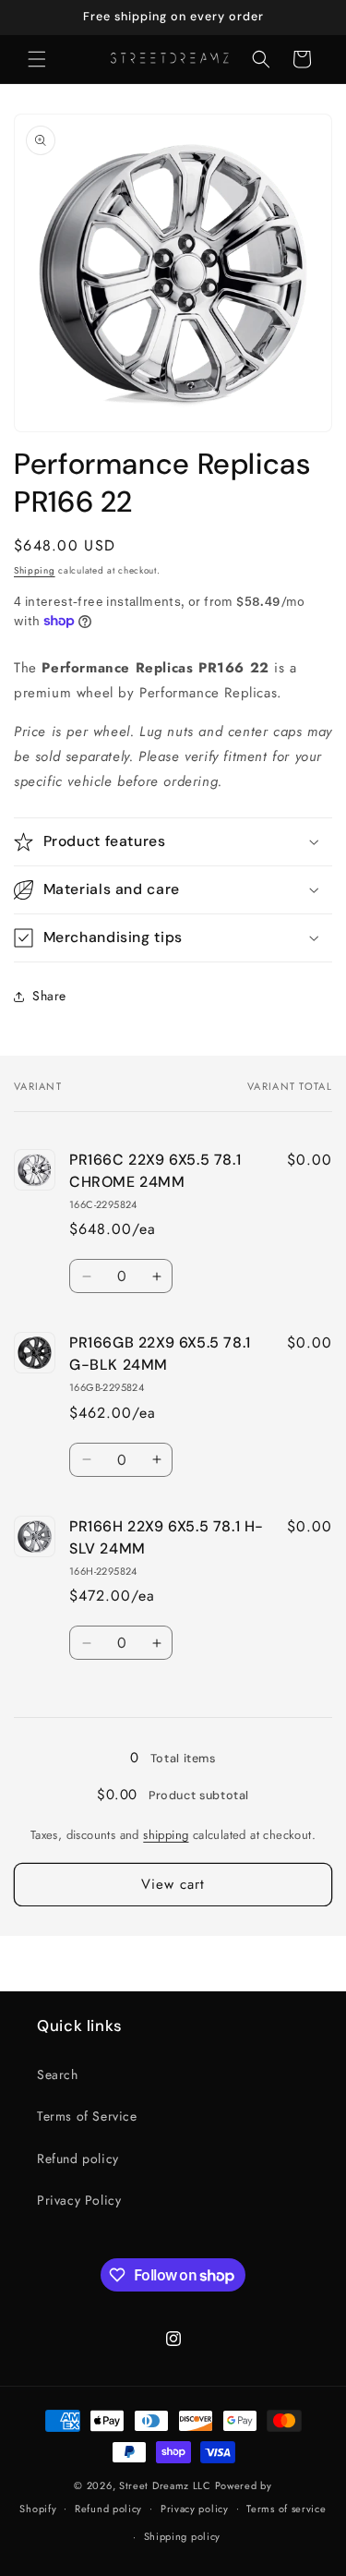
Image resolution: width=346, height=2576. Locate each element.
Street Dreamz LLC (165, 2485)
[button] (37, 59)
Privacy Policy (79, 2200)
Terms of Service (87, 2116)
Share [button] (49, 996)
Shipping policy (183, 2536)
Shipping (35, 570)
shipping (166, 1835)
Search (58, 2074)
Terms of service (286, 2509)
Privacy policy (195, 2509)
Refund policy (78, 2159)
